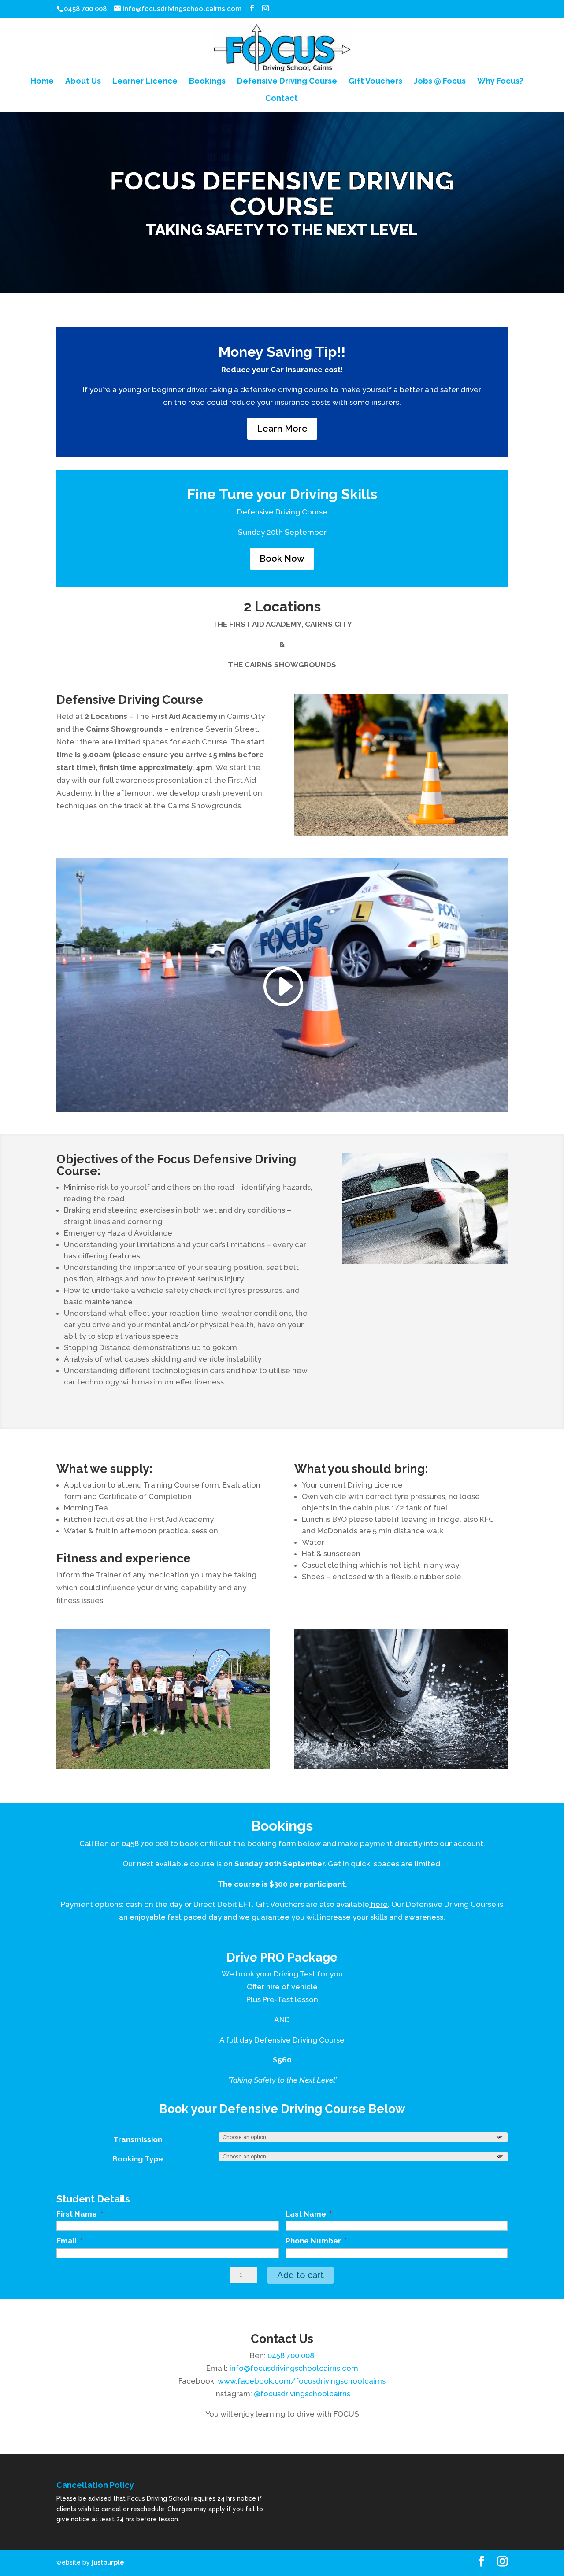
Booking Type (138, 2159)
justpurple (108, 2562)
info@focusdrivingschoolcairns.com (294, 2368)
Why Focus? (500, 82)
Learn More (282, 429)
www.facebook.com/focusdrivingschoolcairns (302, 2381)
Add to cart (301, 2275)
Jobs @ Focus (440, 82)
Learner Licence (145, 82)
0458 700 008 (145, 1843)
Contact (282, 99)
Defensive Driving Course (287, 82)
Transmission (138, 2139)
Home (42, 82)
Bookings (207, 82)
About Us (83, 82)
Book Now (282, 559)
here (378, 1904)
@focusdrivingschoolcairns (302, 2394)
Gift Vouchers (375, 82)
